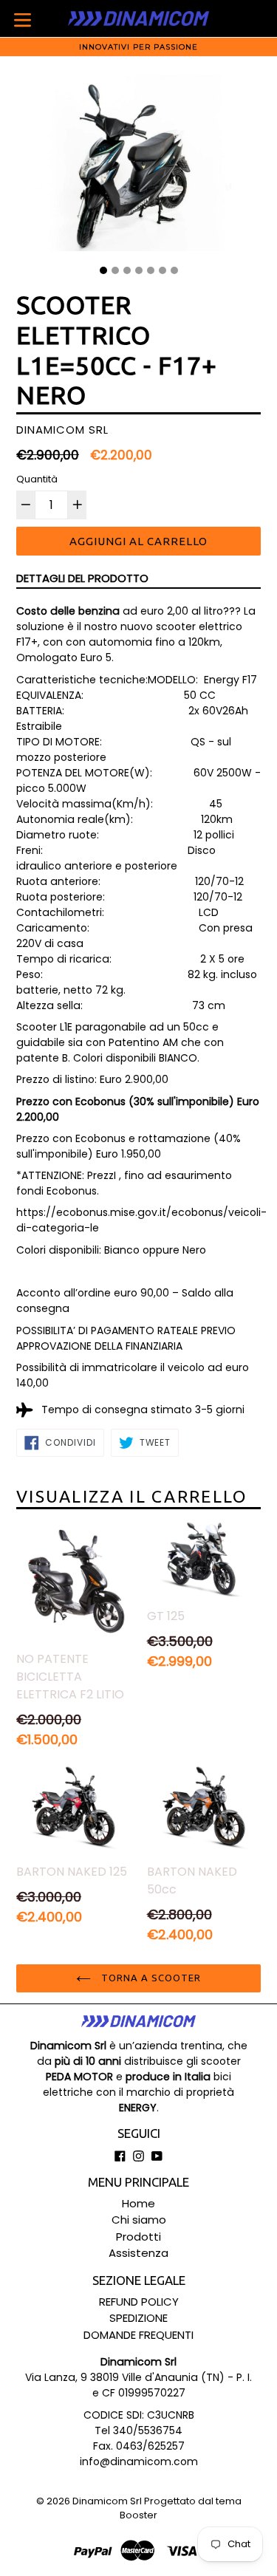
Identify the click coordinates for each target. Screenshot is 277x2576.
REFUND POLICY (139, 2302)
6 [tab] (163, 270)
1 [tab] (103, 270)
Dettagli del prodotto (82, 578)
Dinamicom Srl (107, 2501)
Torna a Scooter (150, 1978)
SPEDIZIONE (138, 2318)
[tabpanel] (138, 167)
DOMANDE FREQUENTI (138, 2335)
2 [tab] (115, 270)
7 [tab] (174, 270)
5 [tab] (151, 270)
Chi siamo (139, 2220)
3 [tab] (127, 270)
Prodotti (138, 2237)
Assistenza (138, 2253)
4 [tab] (139, 270)
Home (138, 2203)
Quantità (37, 479)
